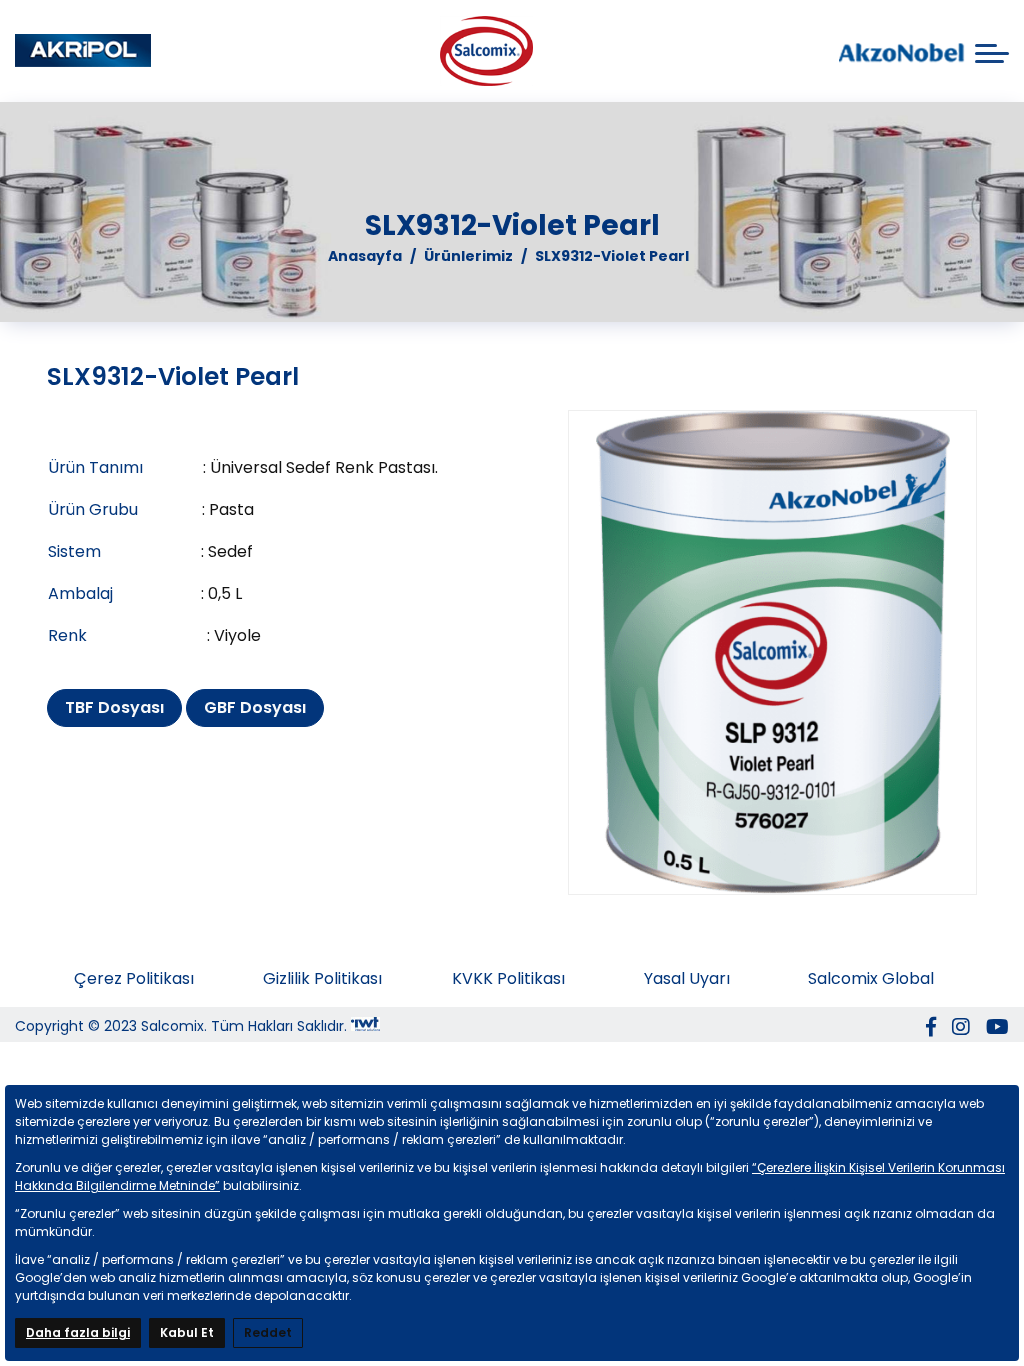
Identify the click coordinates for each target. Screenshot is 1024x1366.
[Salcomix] (83, 50)
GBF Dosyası (255, 707)
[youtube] (997, 1029)
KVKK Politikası (508, 978)
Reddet (268, 1332)
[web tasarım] (365, 1027)
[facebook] (931, 1029)
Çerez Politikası (134, 978)
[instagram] (961, 1029)
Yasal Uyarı (687, 978)
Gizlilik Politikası (322, 978)
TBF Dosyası (114, 707)
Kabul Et (187, 1332)
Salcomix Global (871, 978)
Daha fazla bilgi (78, 1332)
